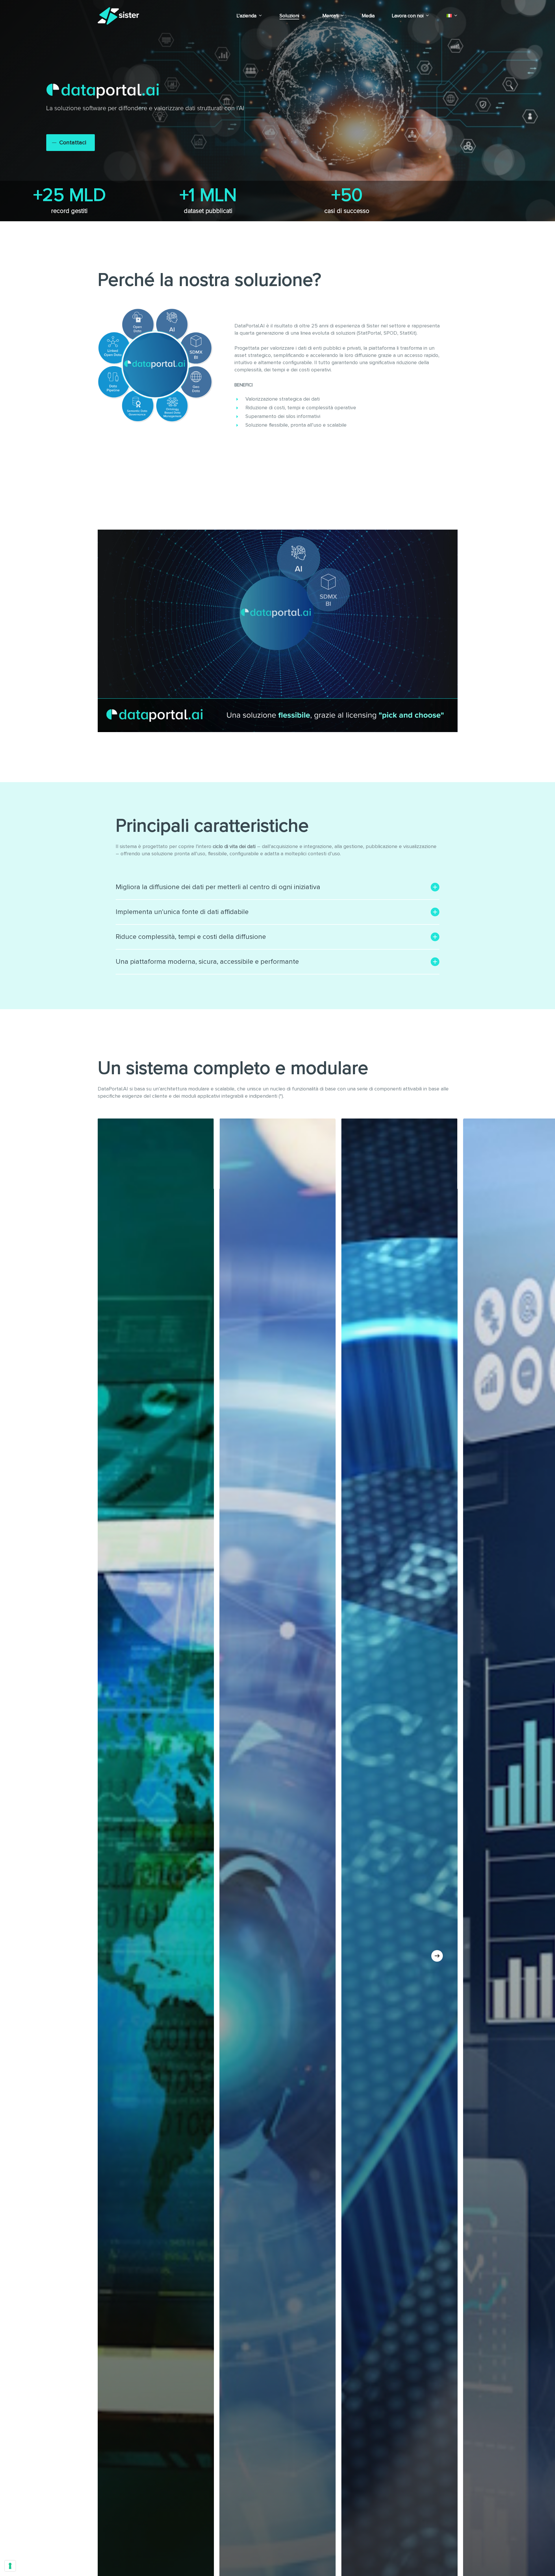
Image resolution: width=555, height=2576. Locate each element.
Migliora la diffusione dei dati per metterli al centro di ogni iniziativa (218, 887)
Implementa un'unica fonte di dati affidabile (182, 912)
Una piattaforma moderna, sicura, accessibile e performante (207, 962)
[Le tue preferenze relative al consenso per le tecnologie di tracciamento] (10, 2566)
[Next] (437, 1956)
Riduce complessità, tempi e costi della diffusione (191, 937)
